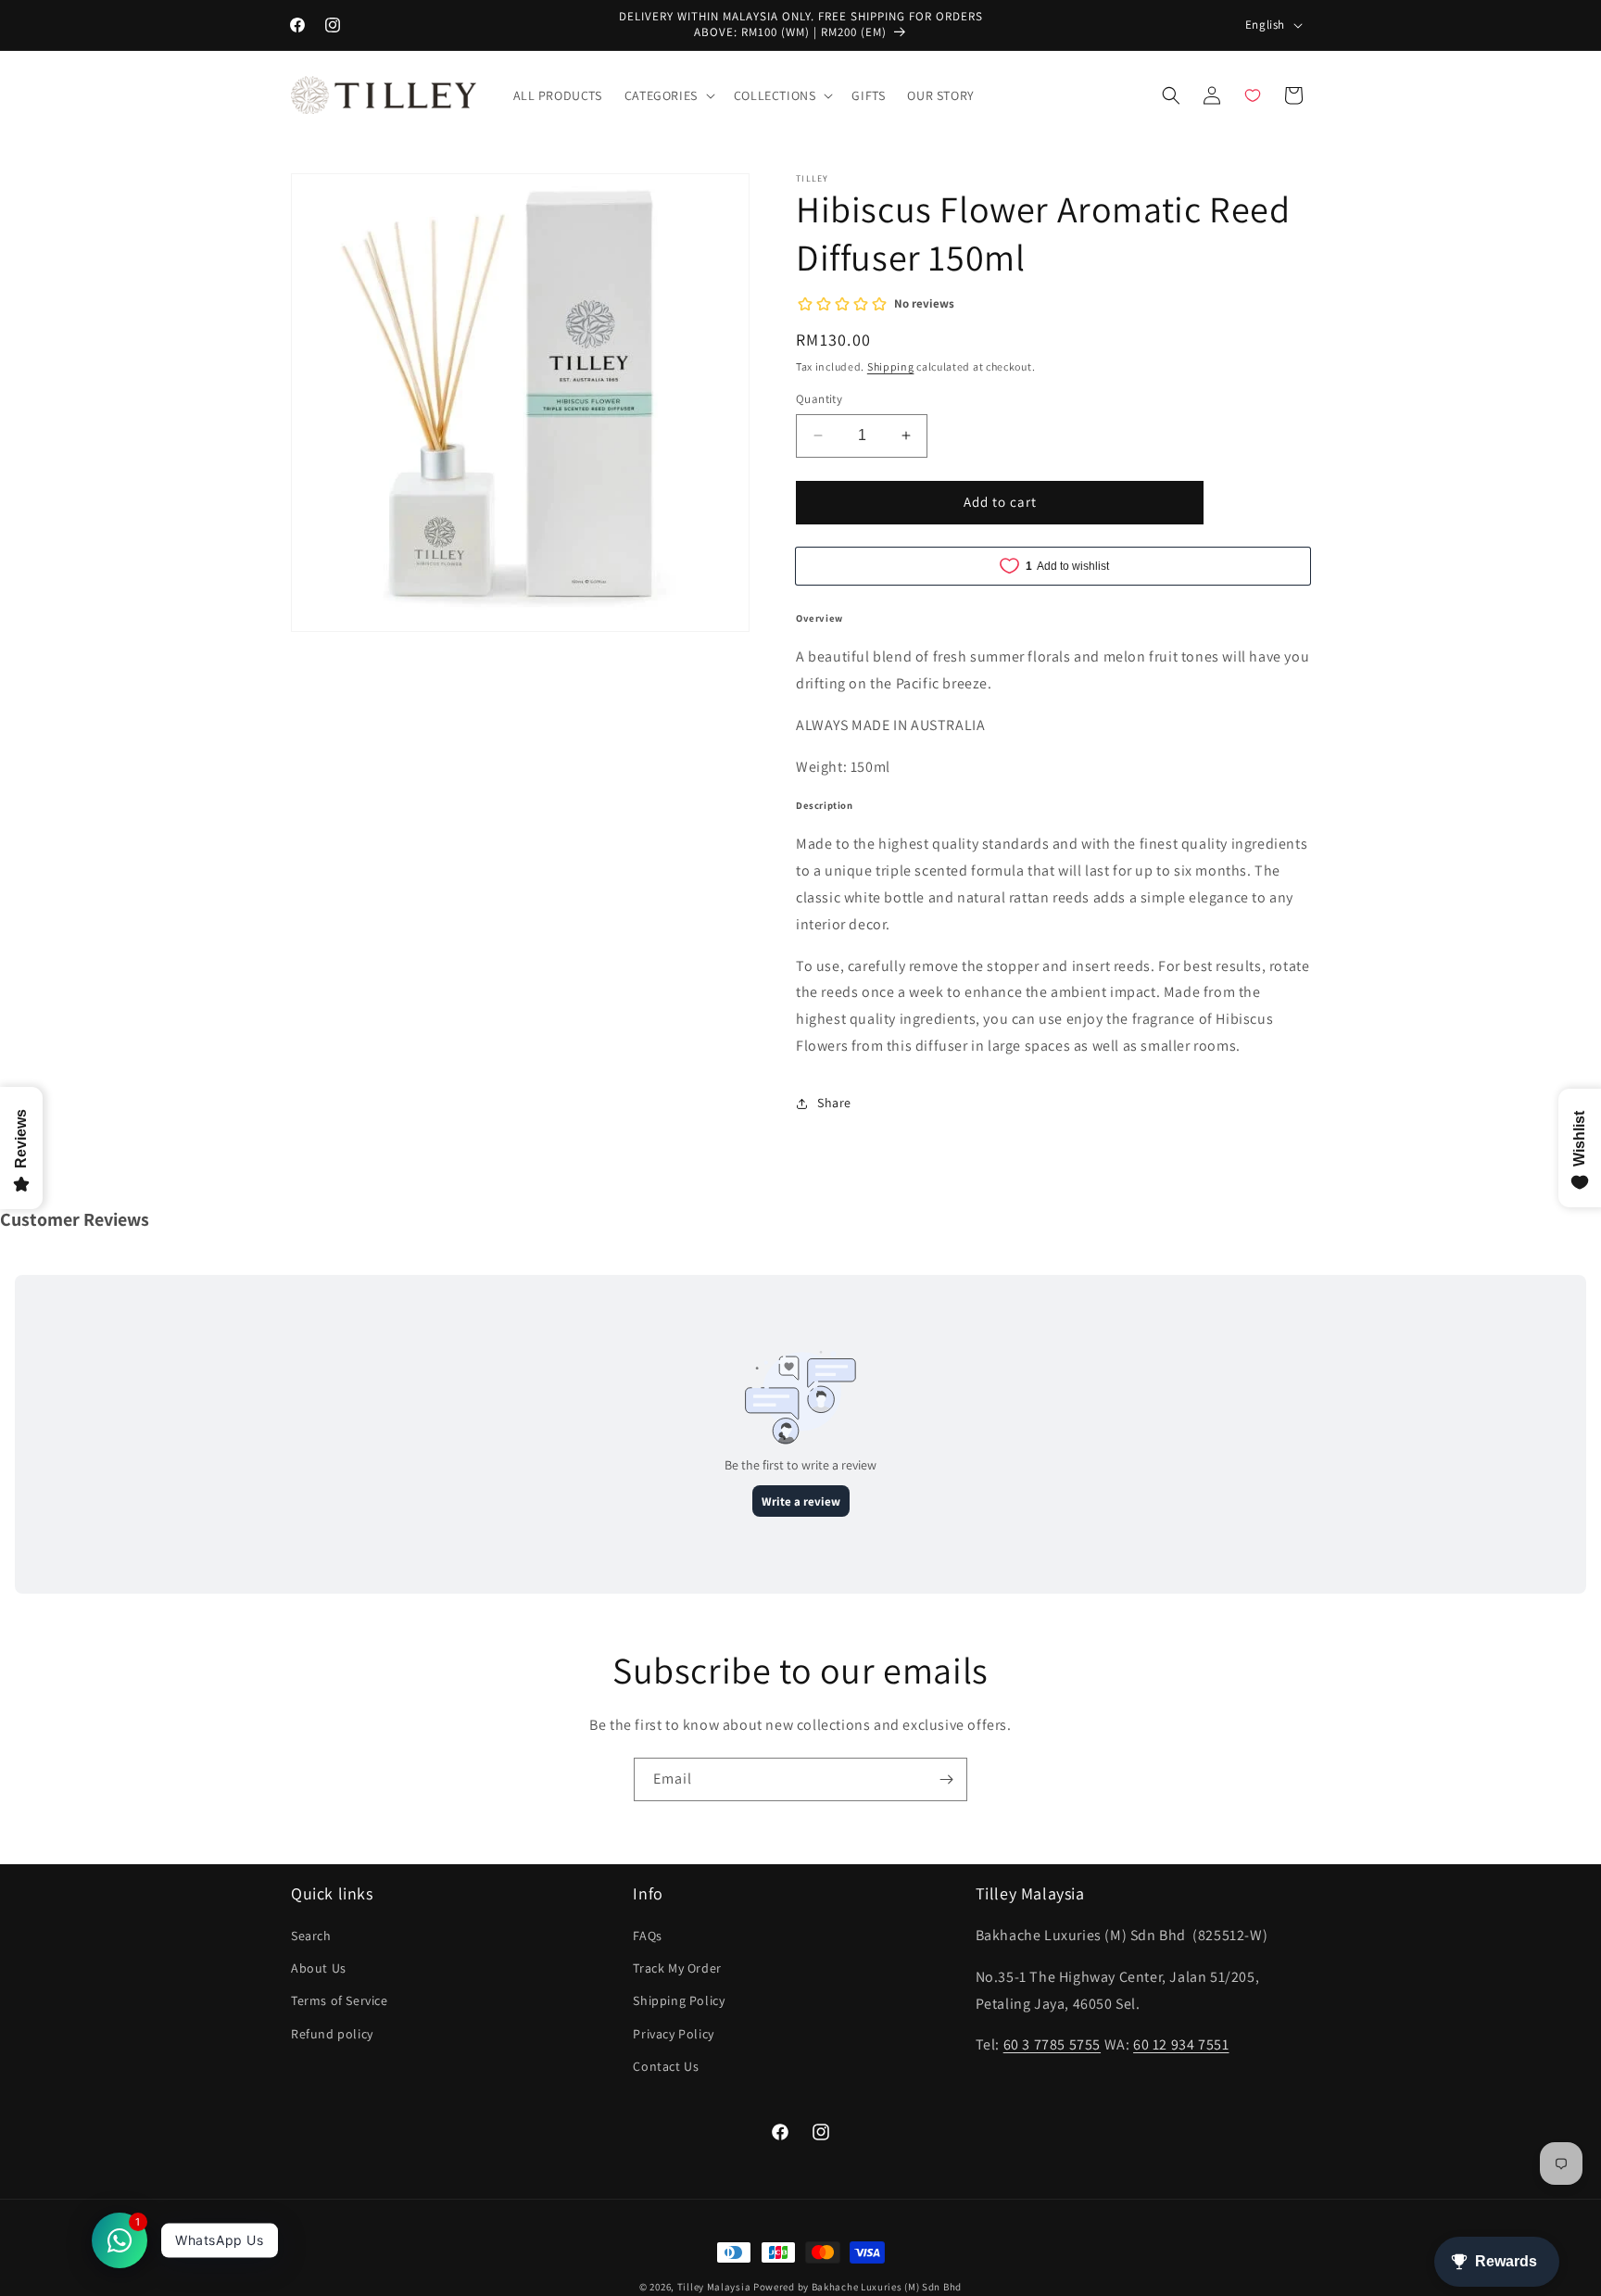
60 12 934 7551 (1181, 2045)
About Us (319, 1969)
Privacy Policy (673, 2034)
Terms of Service (340, 2001)
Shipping (891, 366)
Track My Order (677, 1969)
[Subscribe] (946, 1779)
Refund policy (332, 2034)
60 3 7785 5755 (1052, 2045)
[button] (668, 95)
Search (311, 1936)
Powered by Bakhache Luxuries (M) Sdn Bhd (857, 2287)
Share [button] (834, 1103)
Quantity (819, 399)
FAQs (647, 1936)
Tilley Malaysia (714, 2287)
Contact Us (666, 2066)
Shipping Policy (679, 2001)
